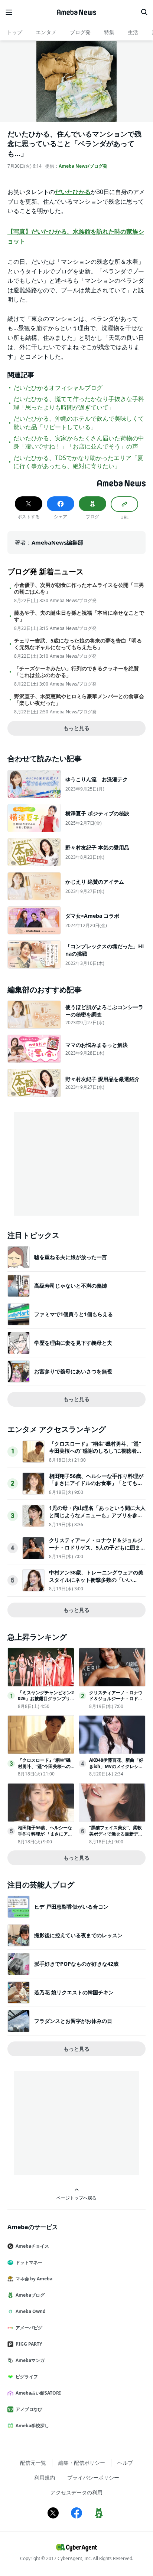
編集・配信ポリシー (82, 2463)
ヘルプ (125, 2463)
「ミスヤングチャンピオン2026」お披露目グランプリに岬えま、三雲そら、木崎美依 (46, 1702)
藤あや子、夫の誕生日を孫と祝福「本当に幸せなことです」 (79, 616)
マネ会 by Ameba (34, 2279)
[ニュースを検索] (144, 12)
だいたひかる (73, 192)
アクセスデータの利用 (76, 2492)
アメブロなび (29, 2409)
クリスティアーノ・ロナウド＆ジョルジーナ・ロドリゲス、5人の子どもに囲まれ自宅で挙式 (97, 1547)
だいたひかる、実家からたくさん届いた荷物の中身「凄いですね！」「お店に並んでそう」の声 (79, 442)
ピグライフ (27, 2377)
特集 (109, 32)
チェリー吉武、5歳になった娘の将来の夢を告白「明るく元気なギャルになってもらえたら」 (78, 644)
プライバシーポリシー (93, 2478)
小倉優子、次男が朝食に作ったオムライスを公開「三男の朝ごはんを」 (79, 588)
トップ (14, 32)
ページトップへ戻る (76, 2198)
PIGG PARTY (29, 2344)
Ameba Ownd (31, 2311)
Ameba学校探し (32, 2426)
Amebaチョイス (32, 2246)
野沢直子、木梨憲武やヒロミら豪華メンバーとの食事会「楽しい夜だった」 (79, 700)
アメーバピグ (29, 2328)
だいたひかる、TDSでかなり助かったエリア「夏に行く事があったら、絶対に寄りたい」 (78, 462)
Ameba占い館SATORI (38, 2393)
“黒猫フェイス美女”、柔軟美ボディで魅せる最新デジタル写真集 (116, 1834)
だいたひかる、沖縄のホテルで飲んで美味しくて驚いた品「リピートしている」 (79, 423)
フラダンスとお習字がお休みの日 (73, 2021)
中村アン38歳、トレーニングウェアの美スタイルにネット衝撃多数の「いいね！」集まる (96, 1580)
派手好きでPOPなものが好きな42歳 (76, 1964)
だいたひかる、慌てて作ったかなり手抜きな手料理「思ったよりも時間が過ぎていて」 (79, 403)
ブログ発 (80, 32)
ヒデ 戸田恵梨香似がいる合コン (71, 1907)
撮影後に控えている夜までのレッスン (78, 1935)
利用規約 (45, 2478)
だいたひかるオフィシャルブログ (58, 388)
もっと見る (76, 728)
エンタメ (46, 32)
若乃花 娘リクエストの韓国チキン (74, 1992)
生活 (133, 32)
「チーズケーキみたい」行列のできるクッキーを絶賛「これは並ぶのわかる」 (76, 672)
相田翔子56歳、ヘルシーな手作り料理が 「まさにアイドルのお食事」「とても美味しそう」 (96, 1483)
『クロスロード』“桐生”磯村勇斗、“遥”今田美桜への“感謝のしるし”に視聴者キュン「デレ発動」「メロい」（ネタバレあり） (96, 1455)
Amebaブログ (30, 2295)
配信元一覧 (33, 2463)
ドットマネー (29, 2262)
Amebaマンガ (30, 2360)
